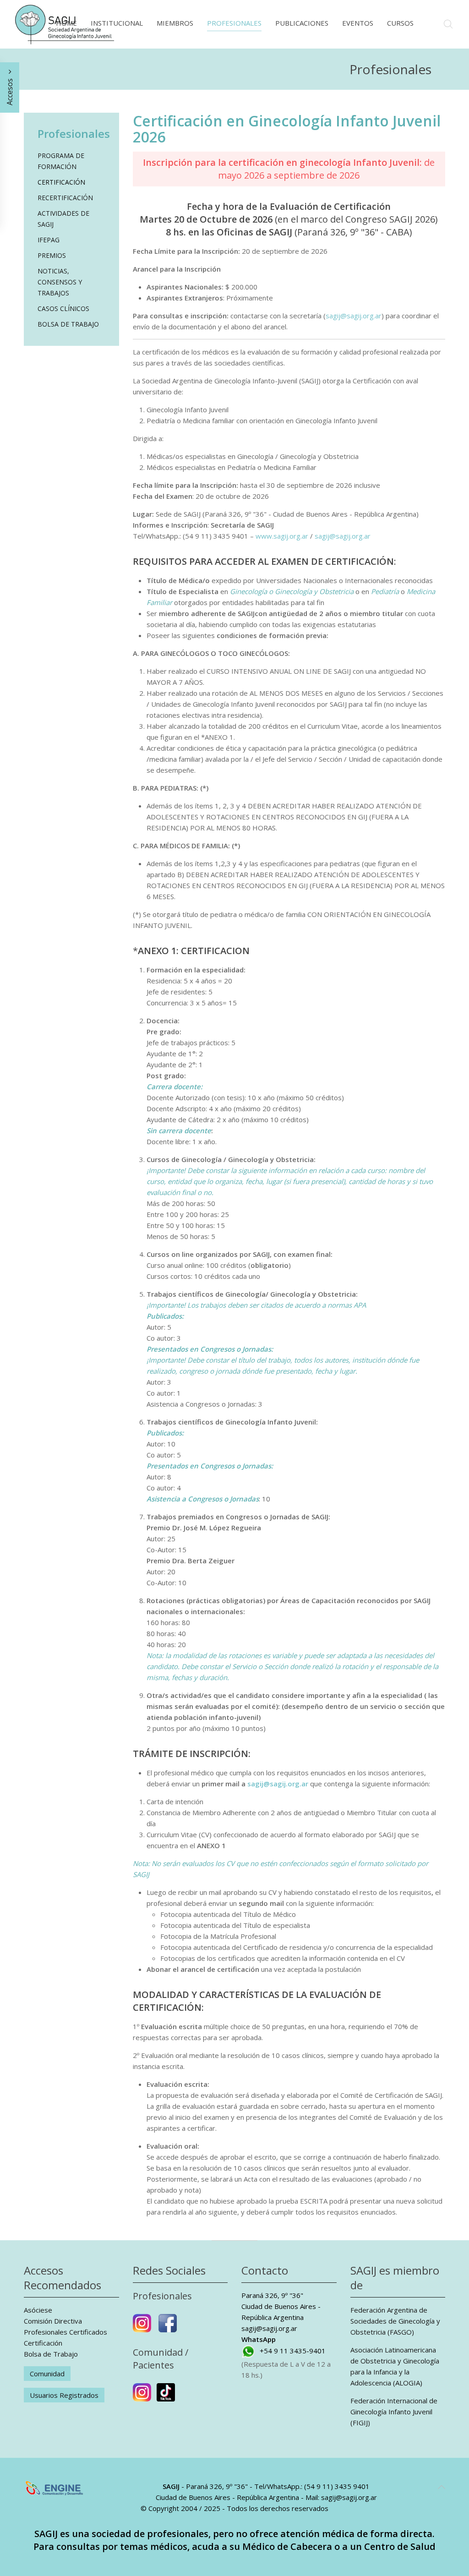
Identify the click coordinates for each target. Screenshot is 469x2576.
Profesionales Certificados (65, 2332)
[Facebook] (168, 2327)
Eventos (358, 23)
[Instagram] (142, 2327)
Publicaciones (302, 23)
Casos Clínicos (63, 308)
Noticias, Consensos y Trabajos (60, 282)
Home (66, 23)
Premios (52, 255)
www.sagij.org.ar (282, 536)
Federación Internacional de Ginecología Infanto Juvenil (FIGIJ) (394, 2412)
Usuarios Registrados (64, 2395)
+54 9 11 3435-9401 (293, 2351)
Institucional (117, 23)
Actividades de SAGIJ (63, 219)
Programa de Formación (61, 161)
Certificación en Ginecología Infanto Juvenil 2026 (287, 129)
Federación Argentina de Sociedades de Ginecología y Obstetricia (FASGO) (395, 2321)
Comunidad (47, 2374)
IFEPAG (49, 240)
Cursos (400, 23)
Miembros (175, 23)
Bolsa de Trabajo (68, 324)
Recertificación (65, 198)
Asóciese (38, 2310)
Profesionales (234, 23)
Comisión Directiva (53, 2321)
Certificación (61, 182)
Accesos (10, 91)
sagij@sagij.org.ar (354, 316)
